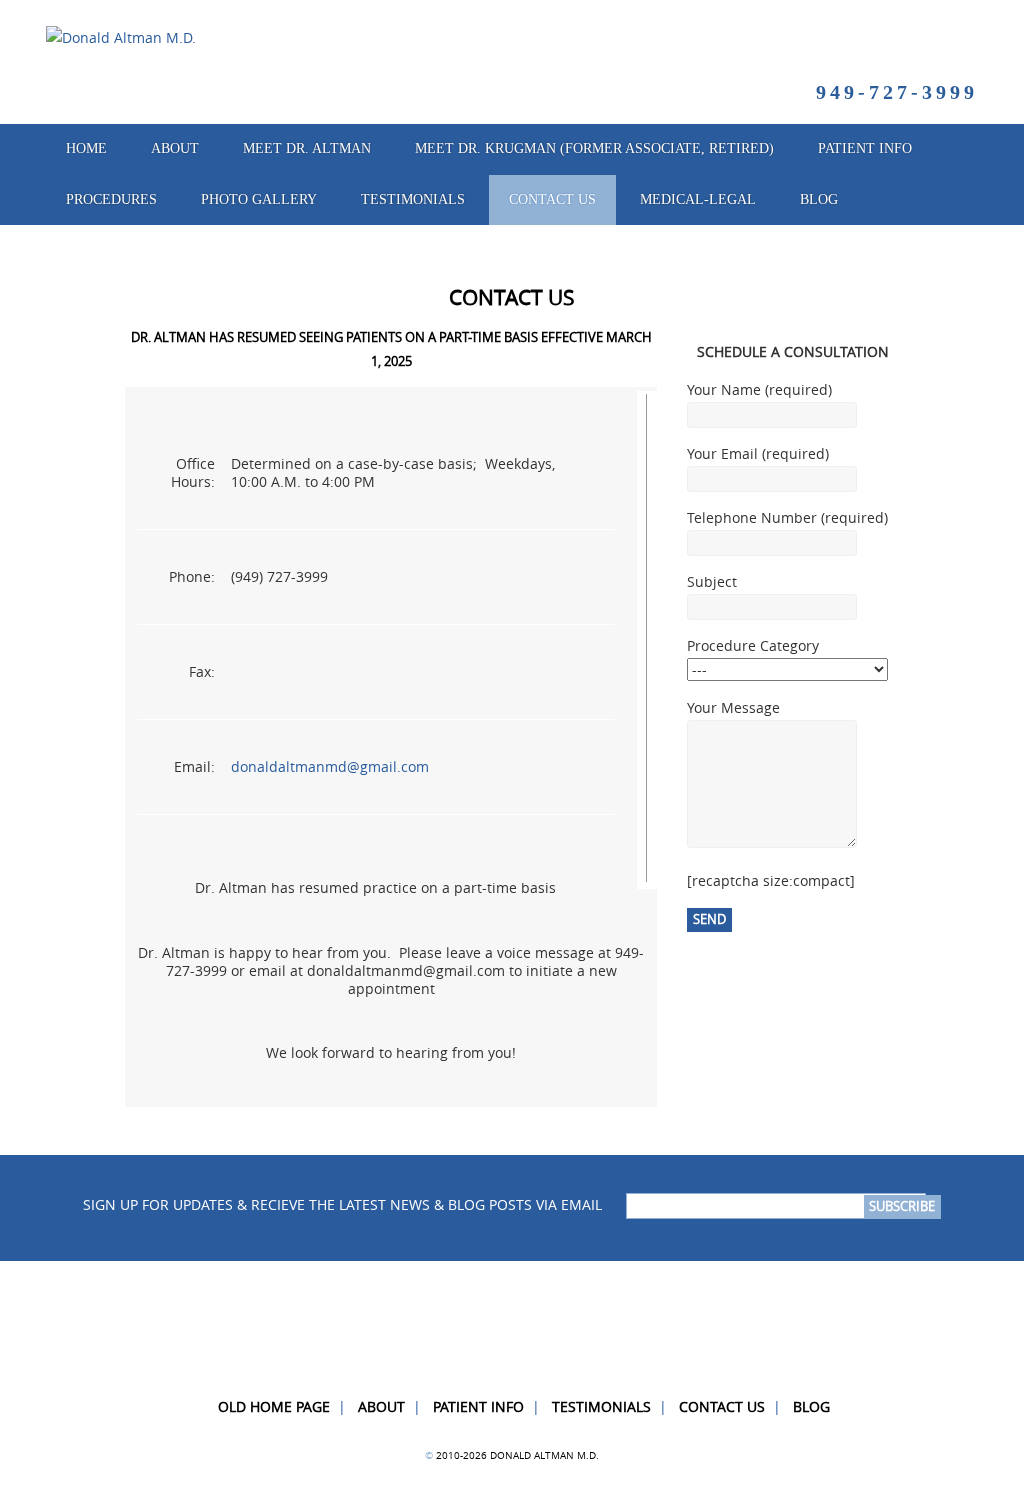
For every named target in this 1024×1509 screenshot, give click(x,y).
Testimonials (601, 1406)
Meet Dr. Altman (307, 148)
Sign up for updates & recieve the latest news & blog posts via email (342, 1205)
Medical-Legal (698, 199)
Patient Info (478, 1406)
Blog (819, 199)
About (175, 148)
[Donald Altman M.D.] (121, 37)
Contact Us (552, 199)
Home (86, 148)
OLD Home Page (274, 1406)
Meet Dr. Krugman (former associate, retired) (594, 148)
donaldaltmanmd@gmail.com (330, 766)
